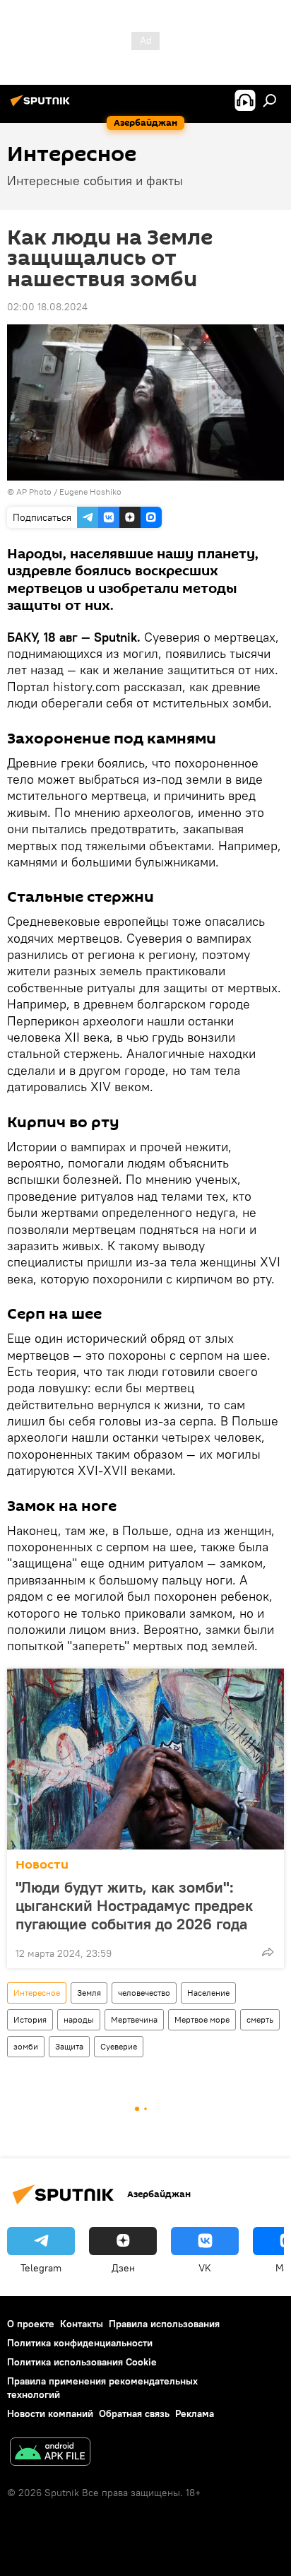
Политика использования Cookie (82, 2362)
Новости (42, 1865)
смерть (260, 2019)
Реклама (195, 2413)
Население (208, 1993)
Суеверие (119, 2046)
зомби (26, 2046)
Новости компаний (50, 2413)
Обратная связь (134, 2413)
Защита (69, 2046)
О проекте (31, 2324)
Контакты (82, 2324)
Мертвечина (134, 2019)
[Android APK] (50, 2453)
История (30, 2019)
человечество (144, 1993)
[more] (268, 1952)
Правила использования (164, 2324)
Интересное (37, 1993)
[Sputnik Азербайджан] (42, 106)
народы (79, 2019)
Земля (89, 1993)
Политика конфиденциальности (80, 2343)
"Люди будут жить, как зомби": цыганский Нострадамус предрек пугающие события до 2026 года (134, 1905)
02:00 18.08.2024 (47, 307)
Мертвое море (202, 2019)
